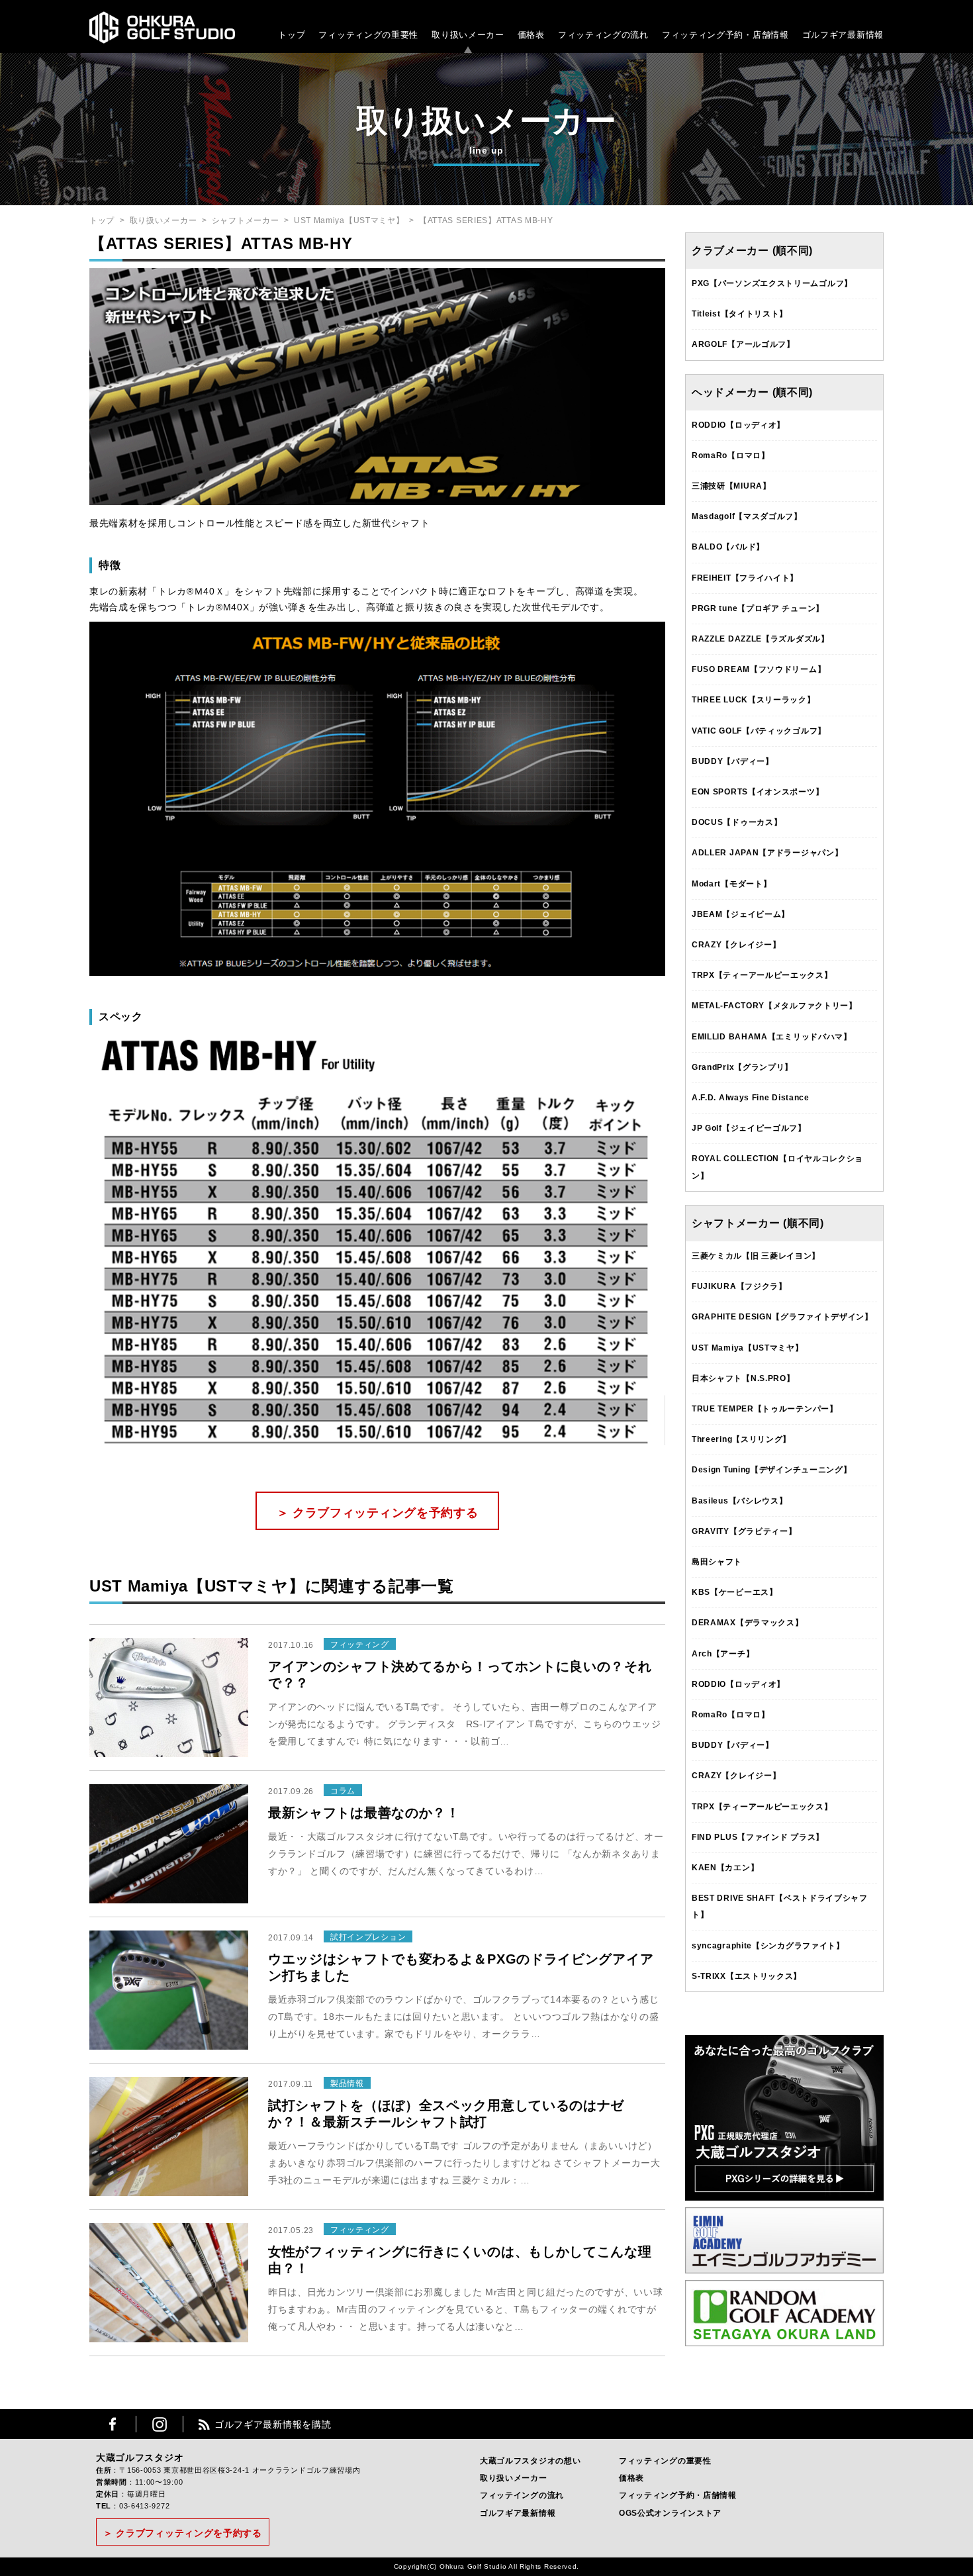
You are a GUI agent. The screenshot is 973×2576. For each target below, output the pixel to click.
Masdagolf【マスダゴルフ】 (747, 516)
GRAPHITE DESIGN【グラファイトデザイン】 (782, 1317)
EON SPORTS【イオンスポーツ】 (758, 792)
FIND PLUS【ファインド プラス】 (758, 1837)
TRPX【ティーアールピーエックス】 (762, 975)
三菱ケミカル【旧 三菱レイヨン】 (756, 1256)
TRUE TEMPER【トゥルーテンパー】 (765, 1409)
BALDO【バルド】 (728, 547)
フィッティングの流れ (603, 35)
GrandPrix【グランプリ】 (742, 1067)
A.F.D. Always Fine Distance (751, 1098)
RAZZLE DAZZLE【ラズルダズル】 (761, 639)
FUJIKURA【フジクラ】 (739, 1286)
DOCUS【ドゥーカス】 (737, 822)
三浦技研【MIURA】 (731, 486)
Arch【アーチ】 (723, 1654)
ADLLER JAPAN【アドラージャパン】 (767, 853)
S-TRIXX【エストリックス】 (747, 1976)
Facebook (113, 2424)
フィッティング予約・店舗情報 (678, 2495)
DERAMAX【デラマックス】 (748, 1623)
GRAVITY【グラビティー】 (744, 1531)
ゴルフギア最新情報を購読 (273, 2424)
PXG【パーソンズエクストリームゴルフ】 (772, 283)
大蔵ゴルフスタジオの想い (530, 2461)
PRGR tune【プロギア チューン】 (758, 608)
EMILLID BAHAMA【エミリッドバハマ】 (772, 1037)
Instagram (160, 2424)
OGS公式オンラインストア (670, 2513)
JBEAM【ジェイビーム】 (741, 914)
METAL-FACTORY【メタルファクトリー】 (774, 1006)
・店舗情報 (766, 35)
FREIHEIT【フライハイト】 (745, 578)
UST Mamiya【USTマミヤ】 (349, 220)
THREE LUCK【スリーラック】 (754, 700)
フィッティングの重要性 (368, 35)
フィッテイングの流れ (522, 2495)
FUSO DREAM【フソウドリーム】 (759, 669)
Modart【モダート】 (731, 884)
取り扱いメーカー (468, 35)
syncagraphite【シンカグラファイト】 (768, 1946)
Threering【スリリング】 (741, 1439)
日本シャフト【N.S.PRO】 (743, 1378)
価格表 (531, 35)
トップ (292, 35)
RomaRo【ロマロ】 (731, 455)
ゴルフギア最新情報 (843, 35)
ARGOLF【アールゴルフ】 (743, 344)
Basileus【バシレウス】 (740, 1501)
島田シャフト (717, 1562)
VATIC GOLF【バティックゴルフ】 (759, 731)
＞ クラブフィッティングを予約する (378, 1513)
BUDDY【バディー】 (733, 761)
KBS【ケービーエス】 (735, 1592)
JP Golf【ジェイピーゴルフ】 (749, 1128)
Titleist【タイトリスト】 (740, 314)
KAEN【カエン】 (725, 1868)
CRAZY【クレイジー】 (736, 945)
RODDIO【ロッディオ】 (738, 425)
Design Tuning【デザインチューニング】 (772, 1470)
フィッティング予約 (725, 35)
